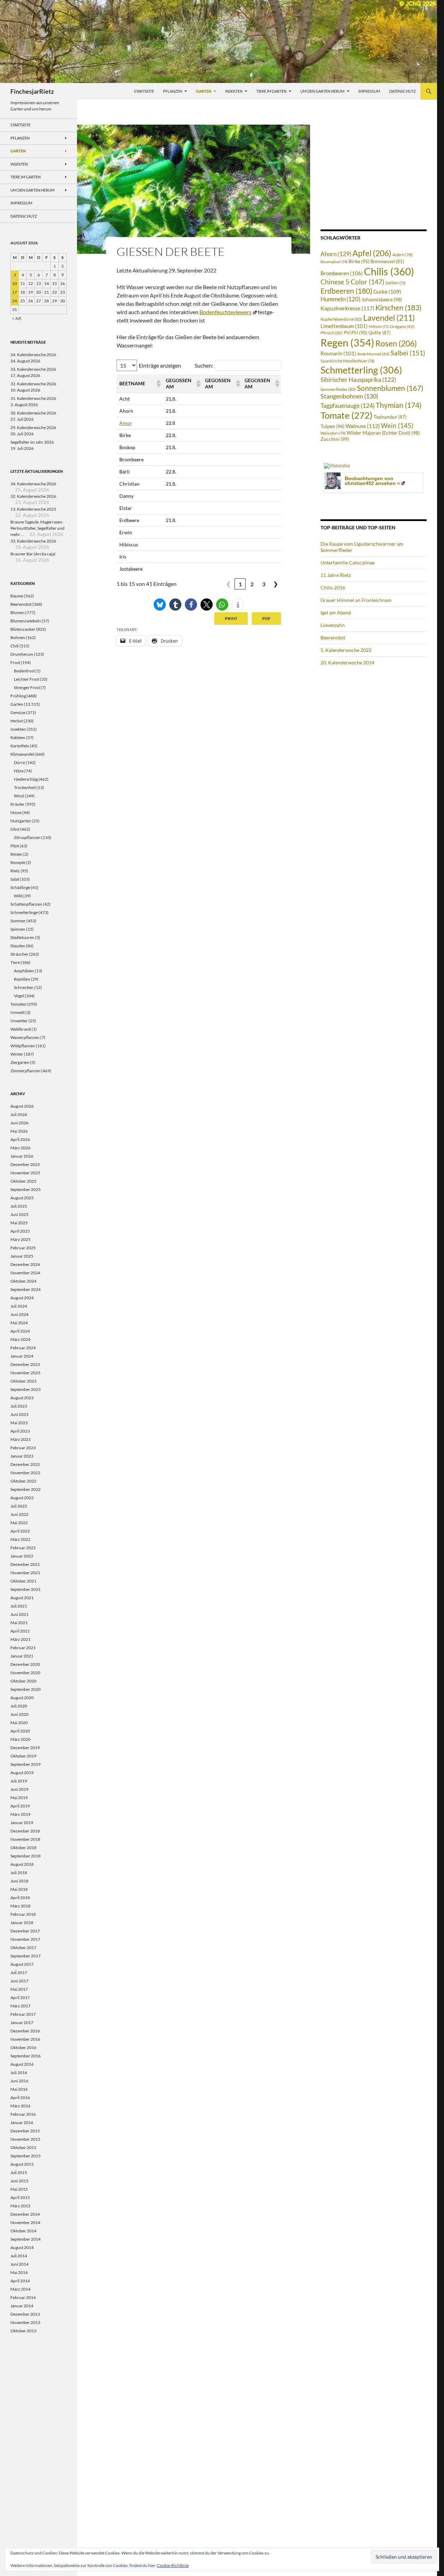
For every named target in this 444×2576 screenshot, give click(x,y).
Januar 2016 (22, 2122)
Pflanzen (173, 91)
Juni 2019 (19, 1789)
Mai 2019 (19, 1798)
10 (15, 283)
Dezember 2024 (25, 1264)
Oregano (402, 326)
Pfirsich (332, 333)
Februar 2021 (23, 1648)
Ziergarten (20, 1062)
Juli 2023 (19, 1406)
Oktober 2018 (23, 1848)
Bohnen (18, 637)
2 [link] (252, 584)
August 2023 (22, 1398)
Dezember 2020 (25, 1664)
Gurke (387, 292)
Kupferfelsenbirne (341, 319)
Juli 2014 (19, 2256)
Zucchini (335, 439)
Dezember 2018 (25, 1831)
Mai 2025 (19, 1223)
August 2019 (22, 1773)
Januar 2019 (22, 1823)
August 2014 (22, 2247)
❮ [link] (228, 584)
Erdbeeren (346, 291)
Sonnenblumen (390, 388)
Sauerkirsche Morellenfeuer (347, 361)
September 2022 (25, 1489)
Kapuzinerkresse (347, 308)
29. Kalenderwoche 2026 (33, 427)
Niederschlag (26, 779)
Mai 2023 (19, 1423)
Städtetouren (22, 937)
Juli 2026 (19, 1114)
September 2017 (25, 1956)
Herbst (17, 721)
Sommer (18, 921)
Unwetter (19, 1021)
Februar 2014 (23, 2297)
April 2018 (20, 1898)
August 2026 (22, 1106)
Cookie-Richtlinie (173, 2565)
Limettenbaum (344, 326)
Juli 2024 (19, 1306)
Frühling (18, 696)
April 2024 (20, 1331)
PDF (266, 618)
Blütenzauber (23, 629)
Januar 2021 (22, 1656)
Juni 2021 (19, 1614)
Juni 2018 (19, 1881)
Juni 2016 (19, 2081)
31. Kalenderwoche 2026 (33, 398)
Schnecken (24, 987)
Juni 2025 (19, 1214)
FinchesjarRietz (32, 91)
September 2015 (25, 2156)
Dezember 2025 (25, 1164)
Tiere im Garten (271, 91)
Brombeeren (342, 273)
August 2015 (22, 2164)
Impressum (369, 91)
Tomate (347, 415)
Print (231, 618)
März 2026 (20, 1148)
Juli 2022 (19, 1506)
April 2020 (20, 1731)
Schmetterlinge (24, 912)
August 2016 (22, 2064)
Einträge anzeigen (160, 365)
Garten (204, 91)
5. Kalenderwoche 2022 (346, 650)
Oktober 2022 (23, 1481)
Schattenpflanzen (26, 904)
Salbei (408, 353)
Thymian (399, 405)
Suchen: (204, 365)
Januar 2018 (22, 1923)
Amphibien (24, 971)
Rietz (15, 871)
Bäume (17, 596)
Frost (15, 662)
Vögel (19, 996)
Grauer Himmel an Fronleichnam (356, 600)
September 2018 (25, 1856)
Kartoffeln (20, 746)
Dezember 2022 (25, 1464)
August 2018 (22, 1864)
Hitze (19, 771)
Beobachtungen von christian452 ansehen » (372, 481)
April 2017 (20, 1998)
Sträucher (19, 954)
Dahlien (395, 283)
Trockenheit (25, 787)
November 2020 (25, 1673)
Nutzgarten (21, 821)
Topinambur (390, 417)
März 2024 (20, 1339)
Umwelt (18, 1012)
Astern (403, 254)
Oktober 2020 (23, 1681)
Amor (126, 423)
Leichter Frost (27, 679)
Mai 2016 (19, 2089)
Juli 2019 (19, 1781)
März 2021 (20, 1639)
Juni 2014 (19, 2264)
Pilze (15, 846)
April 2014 (20, 2281)
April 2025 (20, 1231)
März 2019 (20, 1814)
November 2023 (25, 1373)
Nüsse (16, 812)
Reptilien (22, 979)
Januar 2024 (22, 1356)
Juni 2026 (19, 1123)
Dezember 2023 (25, 1364)
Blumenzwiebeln (26, 621)
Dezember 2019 (25, 1748)
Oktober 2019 (23, 1756)
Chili (15, 646)
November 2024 (25, 1273)
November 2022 (25, 1473)
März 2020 (20, 1739)
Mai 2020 (19, 1723)
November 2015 (25, 2139)
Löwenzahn (333, 625)
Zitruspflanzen (27, 837)
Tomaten (18, 1004)
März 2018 (20, 1906)
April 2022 (20, 1531)
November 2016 (25, 2039)
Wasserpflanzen (25, 1037)
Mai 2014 (19, 2272)
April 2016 (20, 2097)
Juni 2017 (19, 1981)
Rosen (396, 343)
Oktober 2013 (23, 2331)
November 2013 (25, 2322)
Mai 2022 (19, 1523)
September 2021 (25, 1589)
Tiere (15, 962)
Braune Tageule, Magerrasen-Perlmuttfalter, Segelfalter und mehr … (37, 528)
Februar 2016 (23, 2114)
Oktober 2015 (23, 2147)
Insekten (234, 91)
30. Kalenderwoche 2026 (33, 413)
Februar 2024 (23, 1348)
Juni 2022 (19, 1514)
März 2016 (20, 2106)
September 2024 (25, 1289)
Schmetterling (361, 370)
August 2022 (22, 1498)
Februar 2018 (23, 1914)
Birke (359, 261)
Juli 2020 (19, 1706)
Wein (397, 426)
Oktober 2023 (23, 1381)
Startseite (144, 91)
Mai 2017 (19, 1989)
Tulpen (332, 426)
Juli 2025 (19, 1206)
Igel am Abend (336, 612)
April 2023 (20, 1431)
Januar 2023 (22, 1456)
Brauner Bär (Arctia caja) (33, 554)
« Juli (17, 318)
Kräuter (18, 804)
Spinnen (18, 929)
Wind (19, 796)
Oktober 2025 (23, 1181)
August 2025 (22, 1198)
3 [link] (264, 584)
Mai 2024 (19, 1323)
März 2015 (20, 2206)
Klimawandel (22, 754)
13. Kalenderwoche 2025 (33, 509)
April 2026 (20, 1139)
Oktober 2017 (23, 1948)
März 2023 (20, 1439)
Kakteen (18, 737)
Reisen (16, 854)
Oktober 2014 (23, 2231)
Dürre (19, 762)
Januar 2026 (22, 1156)
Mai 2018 (19, 1889)
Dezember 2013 (25, 2314)
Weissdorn (333, 433)
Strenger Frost (27, 687)
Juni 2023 (19, 1414)
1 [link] (240, 584)
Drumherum (22, 654)
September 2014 (25, 2239)
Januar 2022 (22, 1556)
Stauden (18, 946)
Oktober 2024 (23, 1281)
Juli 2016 (19, 2072)
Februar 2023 (23, 1448)
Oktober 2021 (23, 1581)
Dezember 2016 (25, 2031)
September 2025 (25, 1189)
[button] (158, 384)
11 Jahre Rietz (336, 575)
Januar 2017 (22, 2023)
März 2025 (20, 1239)
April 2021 (20, 1631)
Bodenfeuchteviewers (225, 312)
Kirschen (398, 308)
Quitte (379, 333)
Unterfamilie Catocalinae (348, 563)
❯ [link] (276, 584)
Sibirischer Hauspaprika (358, 380)
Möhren (379, 326)
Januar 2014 (22, 2306)
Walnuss (363, 426)
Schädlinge (20, 887)
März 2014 (20, 2289)
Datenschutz (403, 91)
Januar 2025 (22, 1256)
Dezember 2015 (25, 2131)
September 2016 (25, 2056)
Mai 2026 (19, 1131)
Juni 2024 (19, 1314)
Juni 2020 (19, 1714)
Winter (17, 1054)
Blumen (18, 612)
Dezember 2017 (25, 1931)
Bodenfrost (24, 671)
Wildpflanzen (23, 1046)
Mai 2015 (19, 2189)
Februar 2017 (23, 2014)
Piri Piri (356, 333)
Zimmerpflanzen (25, 1071)
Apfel (372, 253)
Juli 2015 (19, 2172)
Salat (15, 879)
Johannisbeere (382, 299)
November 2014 (25, 2222)
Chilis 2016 (333, 588)
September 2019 (25, 1764)
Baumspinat (334, 262)
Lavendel (389, 318)
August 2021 (22, 1598)
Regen (347, 342)
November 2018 (25, 1839)
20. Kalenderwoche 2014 (347, 662)
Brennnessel (387, 262)
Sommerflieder (338, 389)
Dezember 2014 (25, 2214)
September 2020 (25, 1689)
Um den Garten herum (322, 91)
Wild (18, 896)
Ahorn (336, 254)
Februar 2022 (23, 1548)
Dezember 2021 (25, 1564)
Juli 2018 (19, 1873)
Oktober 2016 (23, 2048)
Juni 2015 (19, 2181)
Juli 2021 (19, 1606)
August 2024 (22, 1298)
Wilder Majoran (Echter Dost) (383, 433)
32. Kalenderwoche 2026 (33, 384)
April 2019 (20, 1806)
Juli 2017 (19, 1973)
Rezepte (18, 862)
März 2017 (20, 2006)
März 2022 (20, 1539)
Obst (15, 829)
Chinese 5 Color (352, 282)
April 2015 (20, 2197)
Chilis (389, 271)
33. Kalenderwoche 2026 (33, 369)
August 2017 (22, 1964)
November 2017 (25, 1939)
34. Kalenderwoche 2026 (33, 355)
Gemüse (18, 712)
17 (15, 292)
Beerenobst (333, 637)
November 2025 (25, 1173)
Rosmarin (338, 354)
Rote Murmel (373, 354)
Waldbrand (21, 1029)
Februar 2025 (23, 1248)
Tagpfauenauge (348, 406)
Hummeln (340, 299)
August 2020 (22, 1698)
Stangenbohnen (349, 396)
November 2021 (25, 1573)
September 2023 (25, 1389)
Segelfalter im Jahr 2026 (32, 442)
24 (15, 301)
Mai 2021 (19, 1623)
